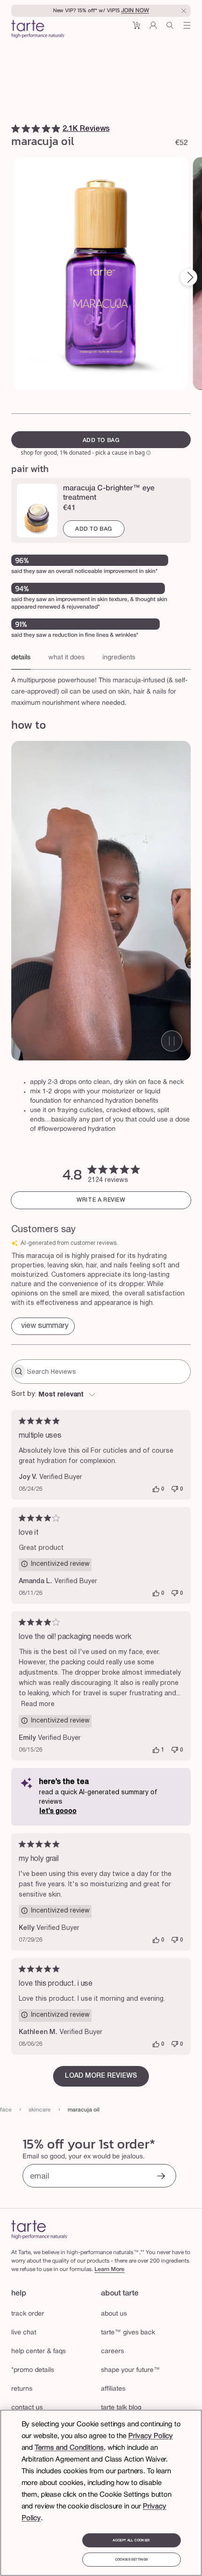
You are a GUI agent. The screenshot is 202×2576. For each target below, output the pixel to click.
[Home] (40, 2229)
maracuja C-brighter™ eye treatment (109, 493)
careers (113, 2351)
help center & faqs (39, 2351)
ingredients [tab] (119, 658)
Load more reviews (101, 2076)
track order (28, 2314)
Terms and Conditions (69, 2448)
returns (22, 2389)
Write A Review (101, 1200)
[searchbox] (108, 1372)
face (6, 2110)
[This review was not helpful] (175, 1489)
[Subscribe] (161, 2177)
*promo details (33, 2370)
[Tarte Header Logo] (38, 30)
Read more (38, 1704)
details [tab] (21, 658)
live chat (24, 2333)
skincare (40, 2110)
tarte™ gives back (128, 2333)
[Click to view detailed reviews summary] (43, 1326)
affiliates (113, 2389)
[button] (136, 29)
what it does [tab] (66, 658)
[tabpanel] (101, 689)
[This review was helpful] (156, 1489)
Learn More (109, 2269)
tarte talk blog (121, 2408)
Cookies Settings (131, 2560)
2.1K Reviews (86, 129)
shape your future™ (131, 2370)
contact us (27, 2408)
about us (114, 2314)
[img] (16, 129)
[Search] (170, 29)
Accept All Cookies (131, 2540)
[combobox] (101, 1395)
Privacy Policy (151, 2436)
